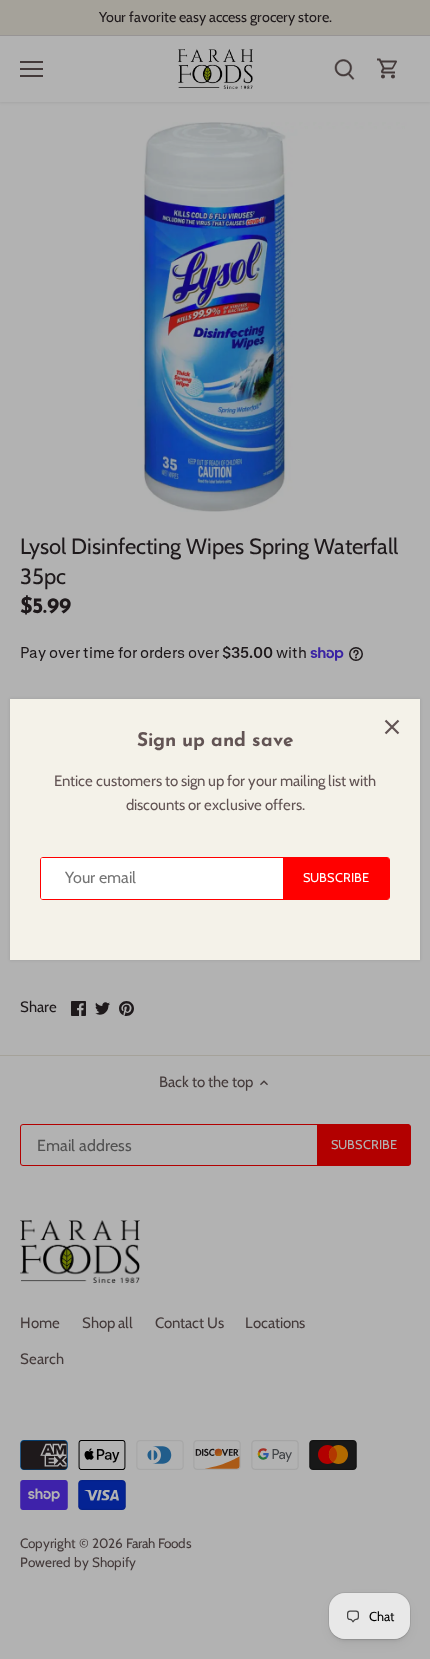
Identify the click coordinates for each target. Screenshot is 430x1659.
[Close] (392, 727)
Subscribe (336, 877)
